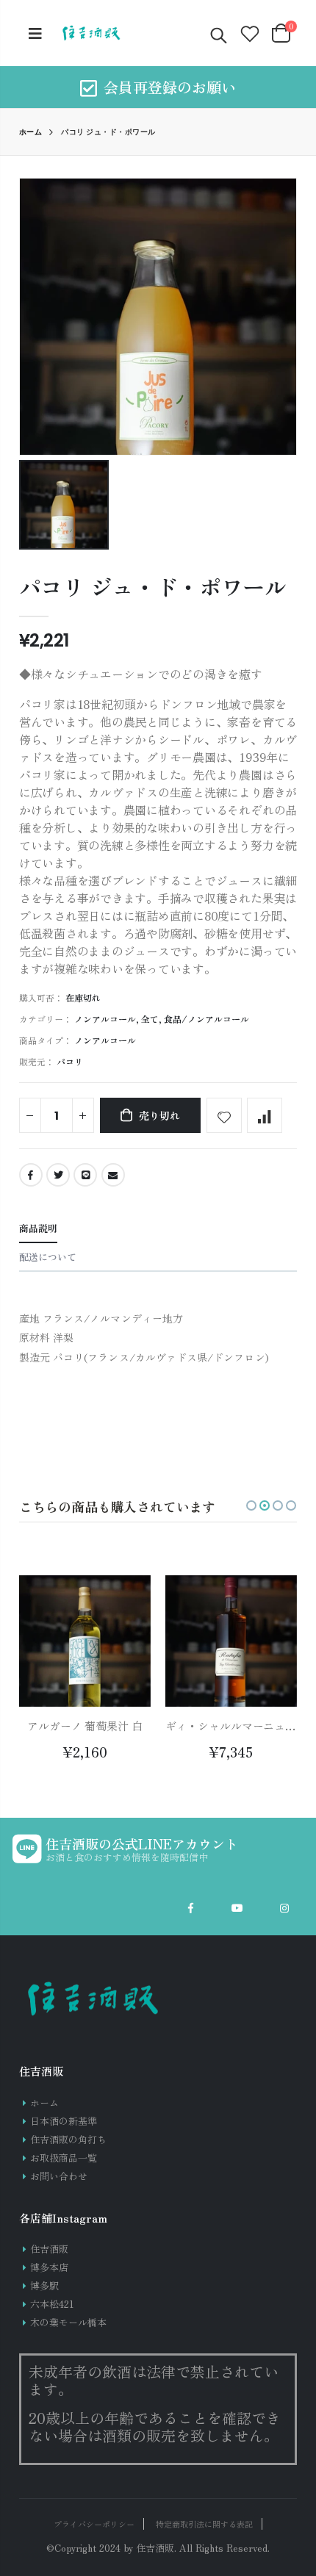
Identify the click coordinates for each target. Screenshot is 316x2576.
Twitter (58, 1175)
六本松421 (52, 2304)
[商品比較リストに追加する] (265, 1115)
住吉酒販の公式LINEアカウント (142, 1843)
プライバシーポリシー (94, 2524)
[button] (251, 1505)
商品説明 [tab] (38, 1228)
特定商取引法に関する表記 (204, 2524)
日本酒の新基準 (64, 2121)
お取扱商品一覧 (64, 2158)
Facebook (31, 1175)
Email (113, 1175)
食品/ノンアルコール (207, 1019)
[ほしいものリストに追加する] (224, 1115)
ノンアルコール (105, 1019)
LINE (85, 1175)
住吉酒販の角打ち (68, 2139)
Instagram (284, 1908)
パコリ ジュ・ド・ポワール (153, 586)
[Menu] (35, 33)
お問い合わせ (59, 2176)
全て (150, 1019)
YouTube (237, 1908)
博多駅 (44, 2285)
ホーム (31, 132)
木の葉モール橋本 (68, 2322)
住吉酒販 (49, 2249)
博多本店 (49, 2267)
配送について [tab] (48, 1257)
